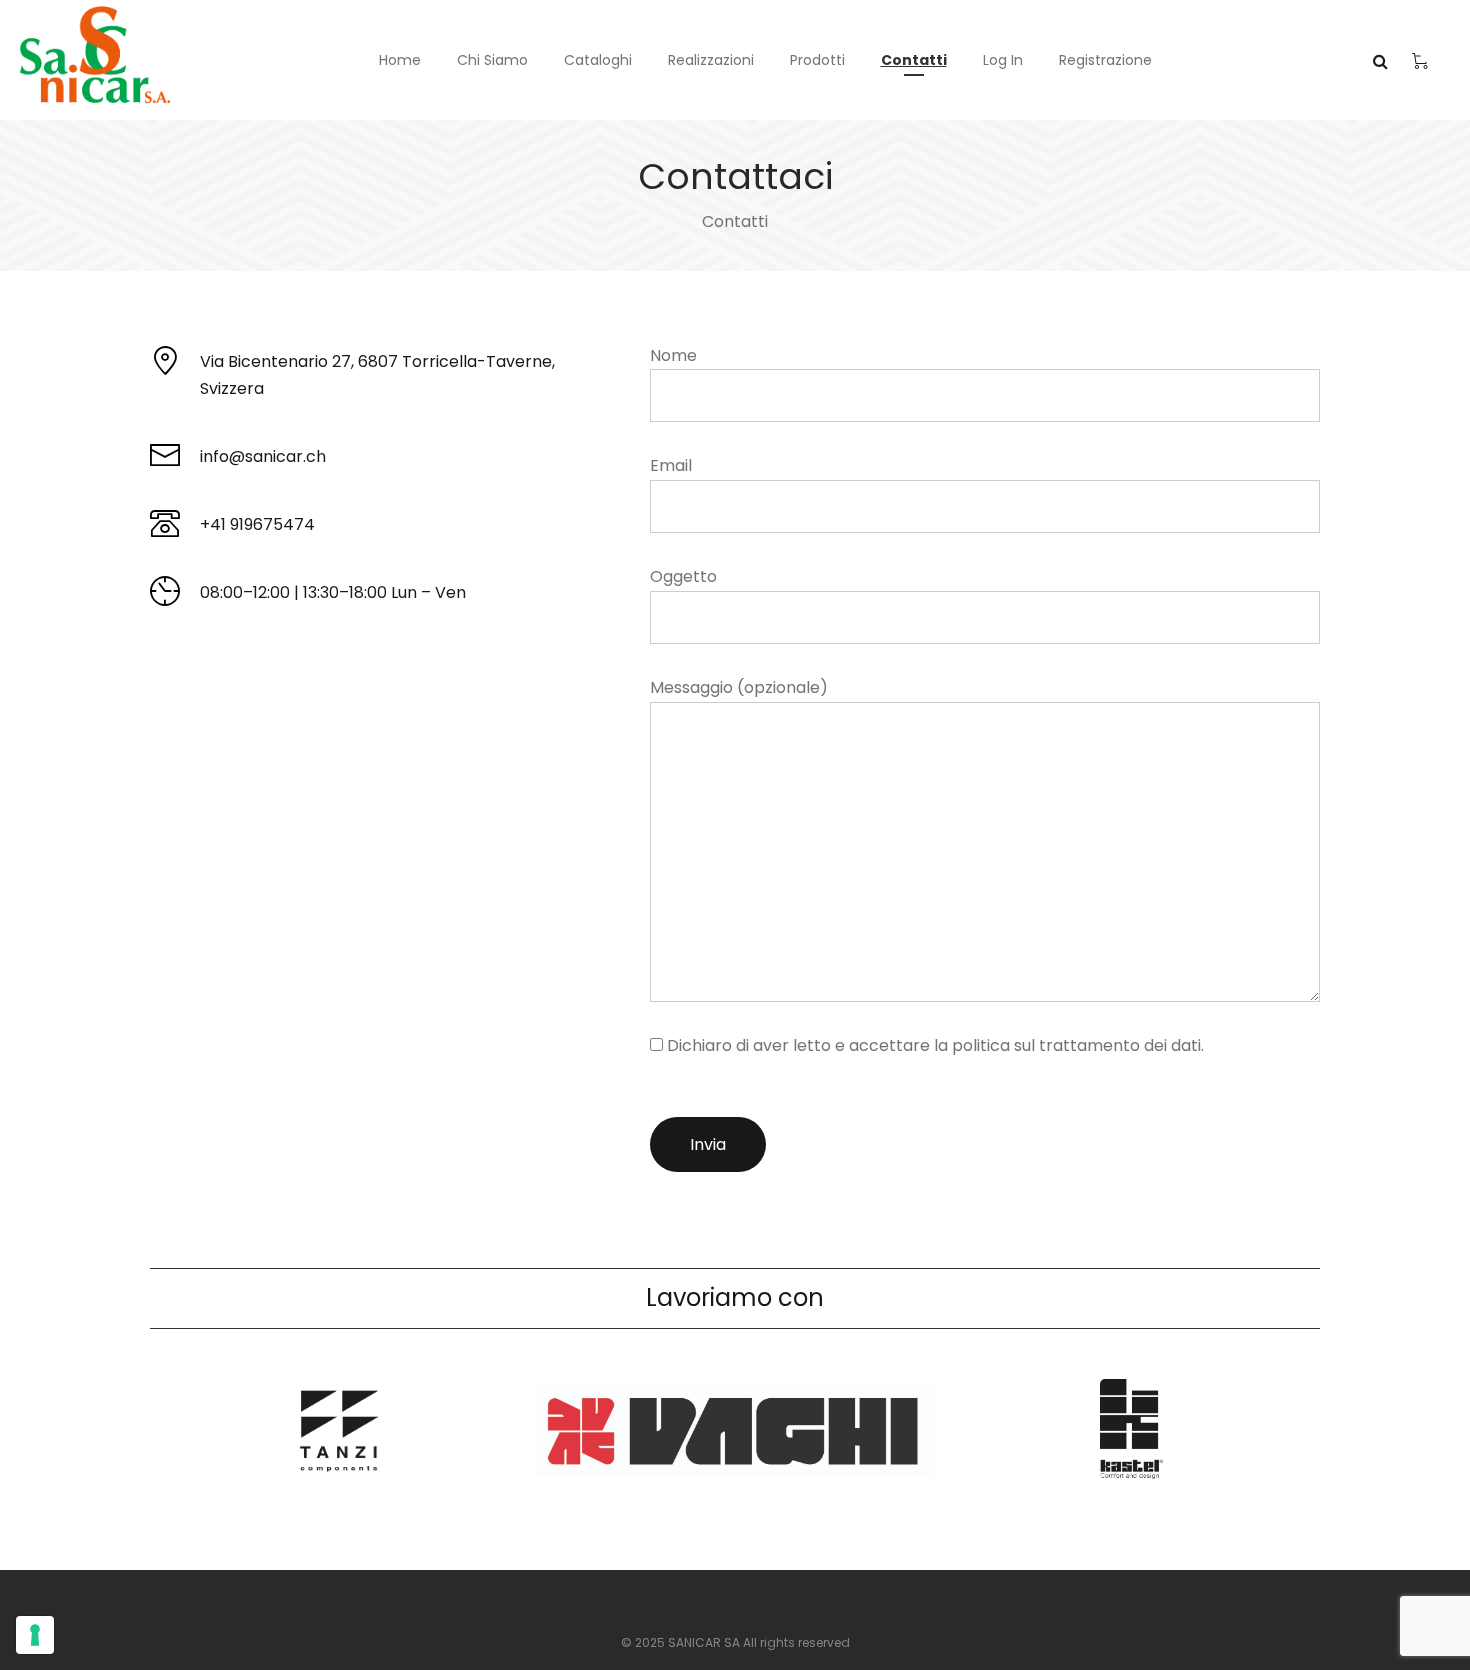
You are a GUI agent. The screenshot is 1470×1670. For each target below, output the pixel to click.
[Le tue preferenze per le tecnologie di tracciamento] (35, 1635)
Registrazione (1105, 60)
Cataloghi (598, 60)
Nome (673, 355)
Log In (1003, 60)
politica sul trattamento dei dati (1076, 1045)
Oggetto (683, 576)
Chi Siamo (492, 60)
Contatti (914, 60)
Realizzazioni (711, 60)
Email (671, 465)
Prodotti (817, 60)
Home (400, 60)
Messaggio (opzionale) (739, 687)
